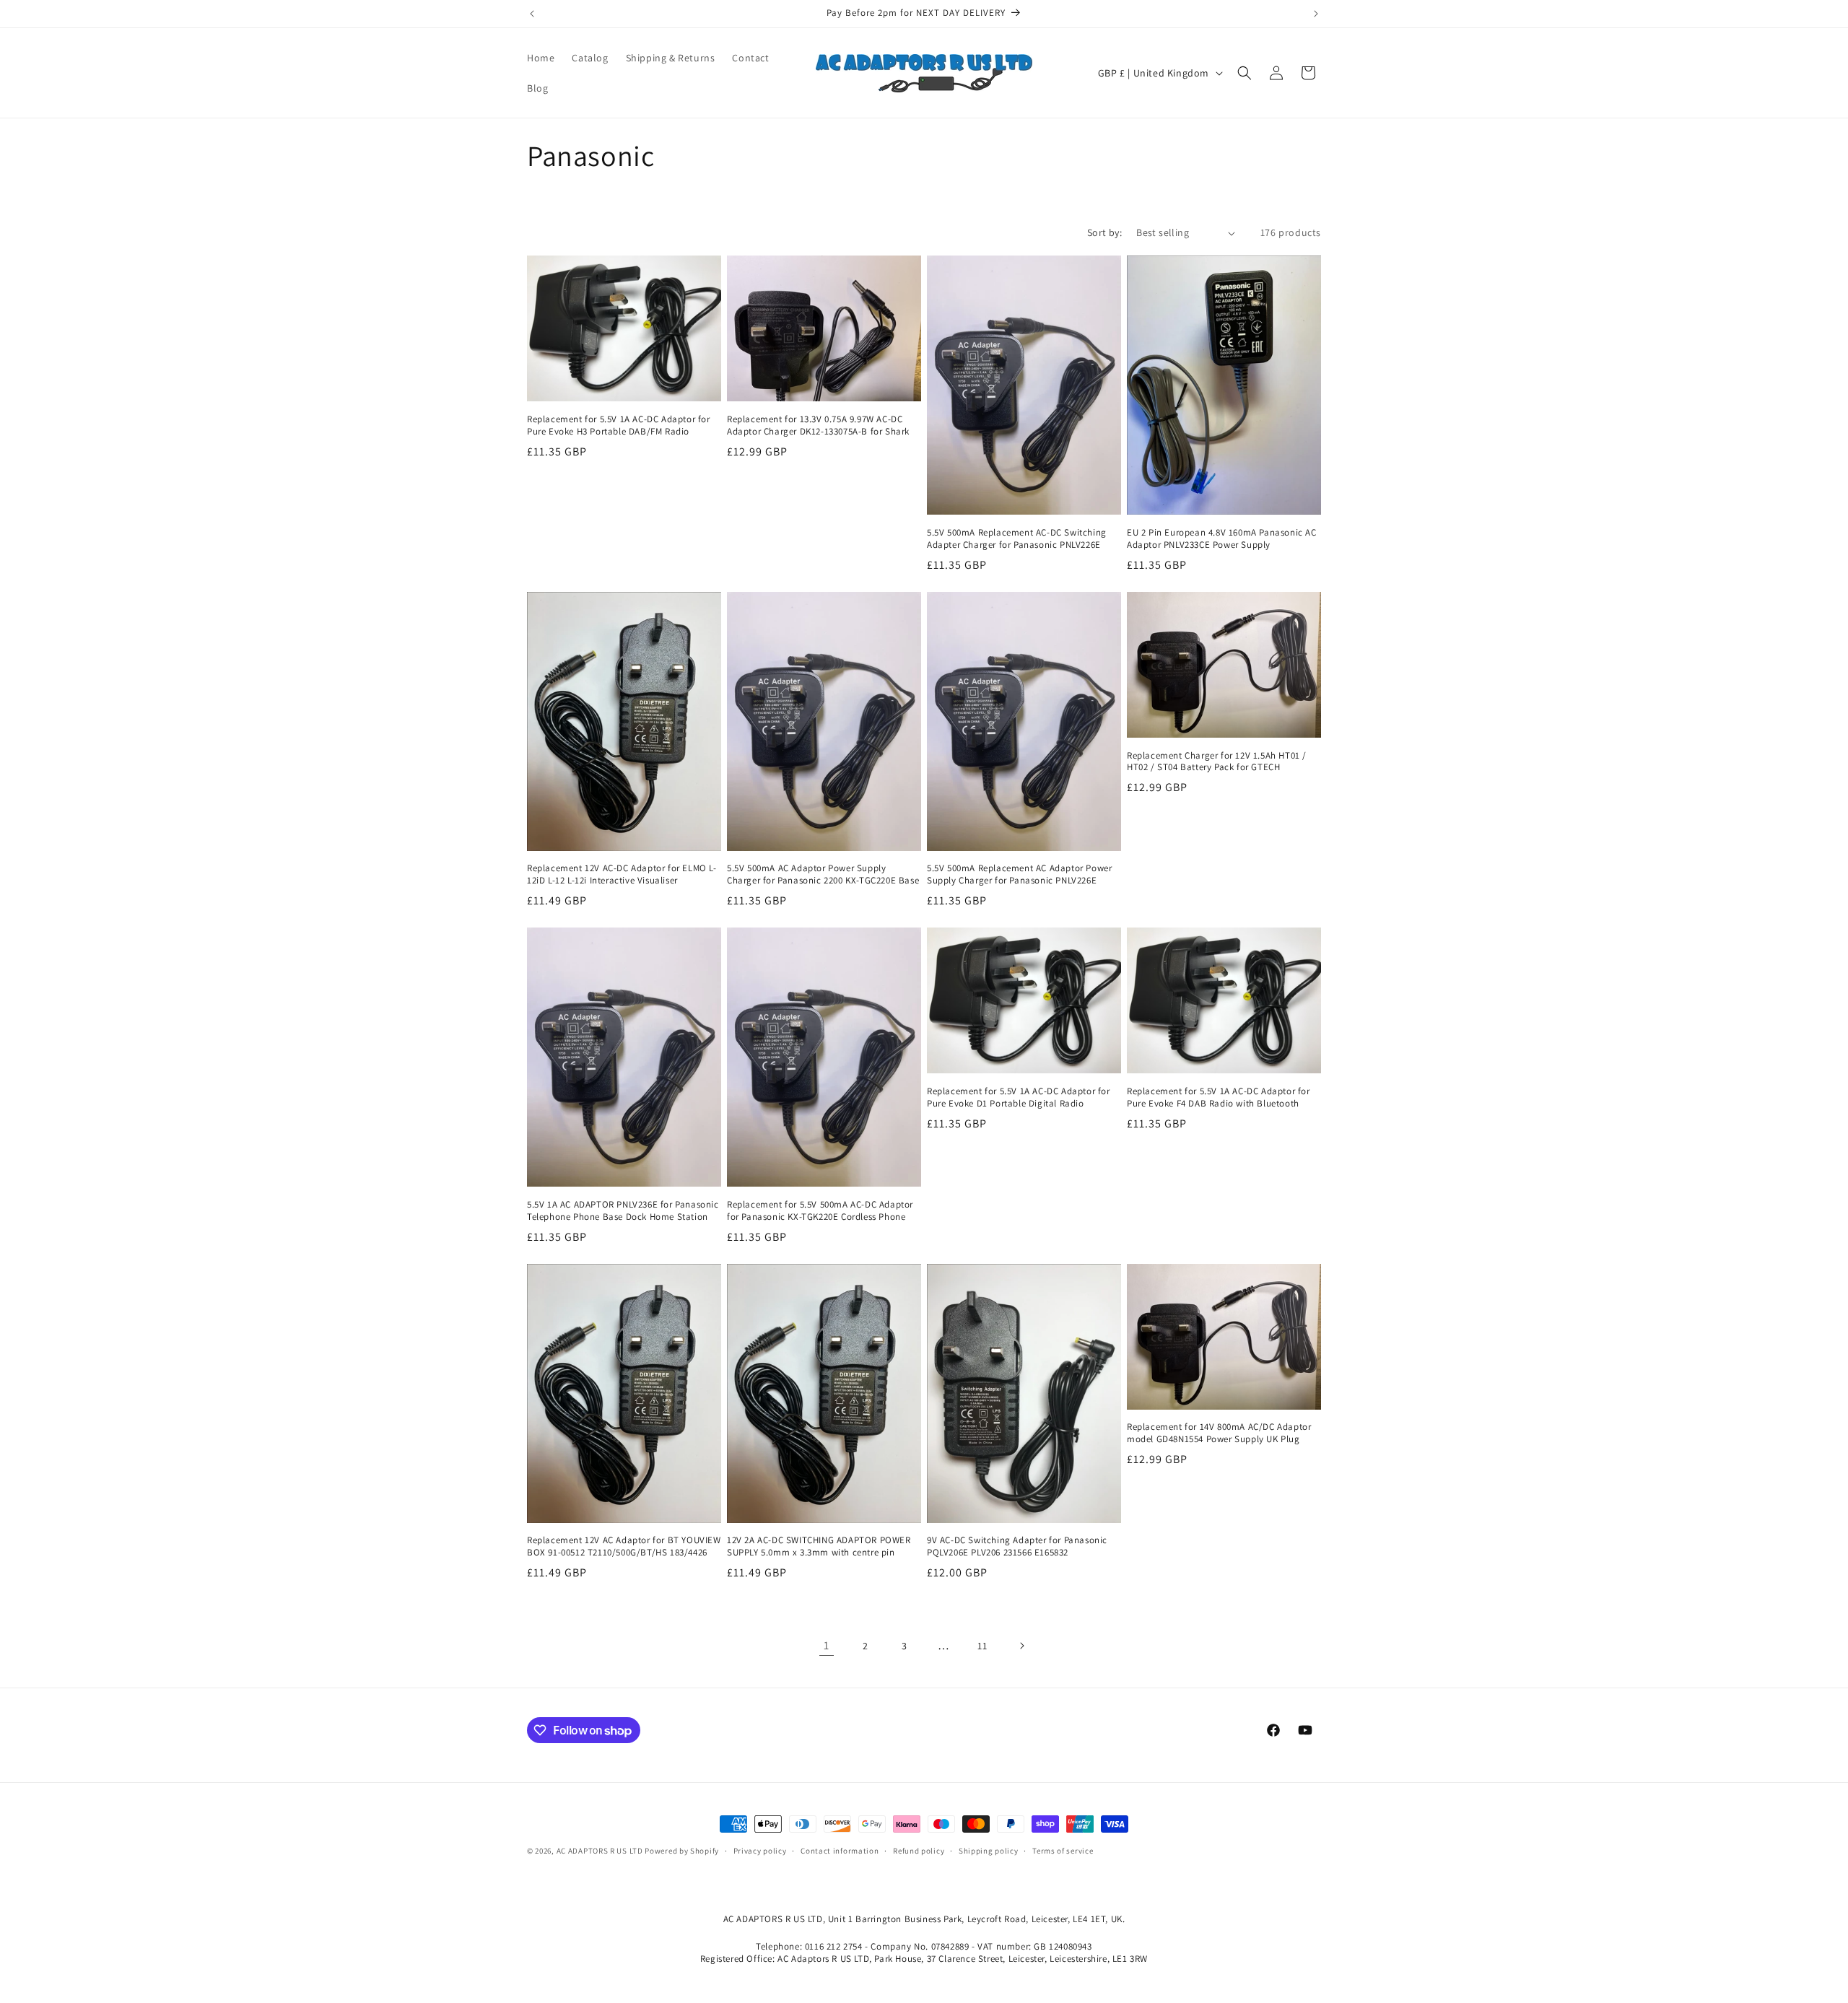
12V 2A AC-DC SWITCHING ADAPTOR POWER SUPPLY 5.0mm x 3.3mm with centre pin (819, 1546)
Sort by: (1104, 232)
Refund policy (919, 1851)
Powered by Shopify (682, 1851)
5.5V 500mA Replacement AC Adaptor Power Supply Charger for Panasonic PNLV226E (1019, 874)
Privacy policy (760, 1851)
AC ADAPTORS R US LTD (600, 1851)
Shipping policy (989, 1851)
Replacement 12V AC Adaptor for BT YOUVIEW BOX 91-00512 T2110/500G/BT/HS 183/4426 (624, 1546)
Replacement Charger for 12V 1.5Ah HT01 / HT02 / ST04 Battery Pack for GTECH (1217, 762)
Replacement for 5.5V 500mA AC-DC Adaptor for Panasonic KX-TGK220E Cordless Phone (820, 1211)
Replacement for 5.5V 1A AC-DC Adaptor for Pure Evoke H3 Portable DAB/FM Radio (619, 426)
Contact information (840, 1851)
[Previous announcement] (532, 14)
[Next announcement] (1316, 14)
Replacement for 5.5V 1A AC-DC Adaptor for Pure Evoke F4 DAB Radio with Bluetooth (1219, 1097)
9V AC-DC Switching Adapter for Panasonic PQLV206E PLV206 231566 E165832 (1017, 1546)
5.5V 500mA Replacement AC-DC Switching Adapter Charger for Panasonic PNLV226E (1017, 539)
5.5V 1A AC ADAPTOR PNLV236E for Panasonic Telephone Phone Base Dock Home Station (623, 1211)
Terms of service (1063, 1851)
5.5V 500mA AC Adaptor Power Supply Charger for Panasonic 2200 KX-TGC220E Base (823, 874)
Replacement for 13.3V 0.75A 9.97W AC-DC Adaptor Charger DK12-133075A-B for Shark (818, 426)
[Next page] (1021, 1646)
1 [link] (827, 1645)
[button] (1245, 73)
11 (982, 1646)
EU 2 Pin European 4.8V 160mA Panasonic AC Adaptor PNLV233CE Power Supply (1222, 539)
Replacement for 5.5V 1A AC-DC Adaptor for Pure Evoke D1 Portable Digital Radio (1019, 1097)
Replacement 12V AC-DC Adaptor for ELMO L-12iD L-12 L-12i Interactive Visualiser (622, 874)
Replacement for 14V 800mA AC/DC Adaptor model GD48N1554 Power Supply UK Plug (1219, 1433)
